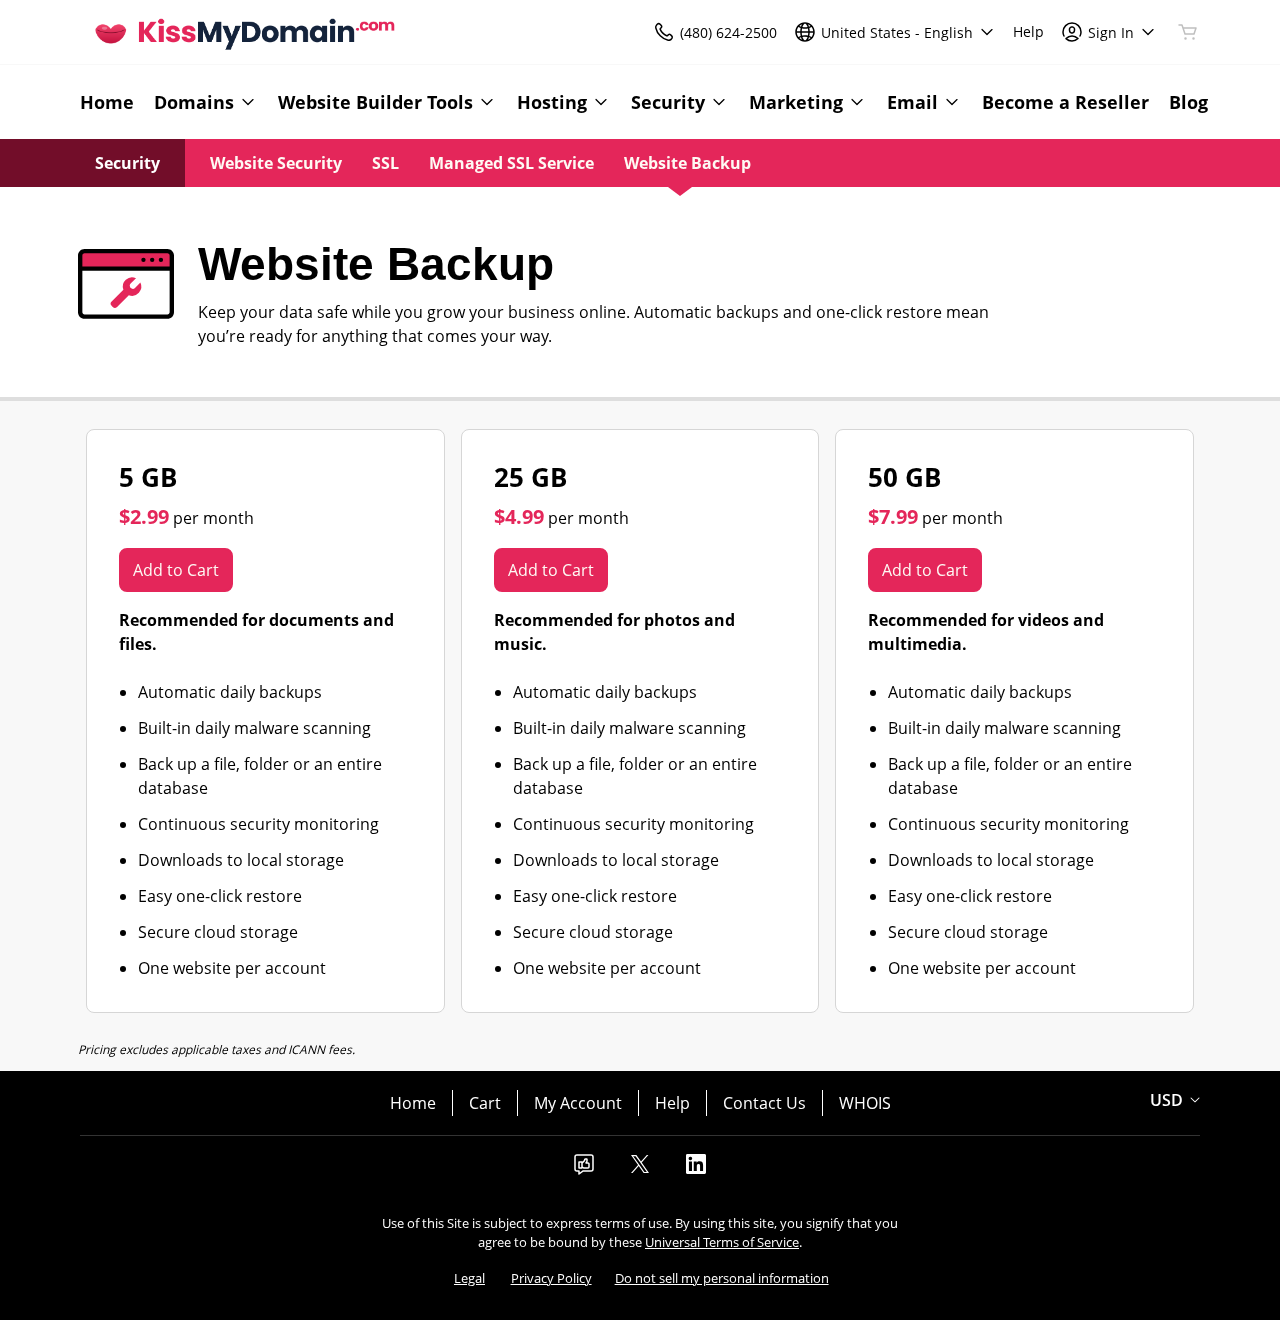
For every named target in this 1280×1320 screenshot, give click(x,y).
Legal (469, 1278)
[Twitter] (640, 1170)
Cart (485, 1103)
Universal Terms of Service (722, 1242)
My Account (578, 1103)
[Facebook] (584, 1170)
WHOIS (865, 1103)
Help (672, 1103)
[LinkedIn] (696, 1170)
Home (413, 1103)
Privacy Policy (551, 1278)
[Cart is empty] (1188, 32)
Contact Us (764, 1103)
